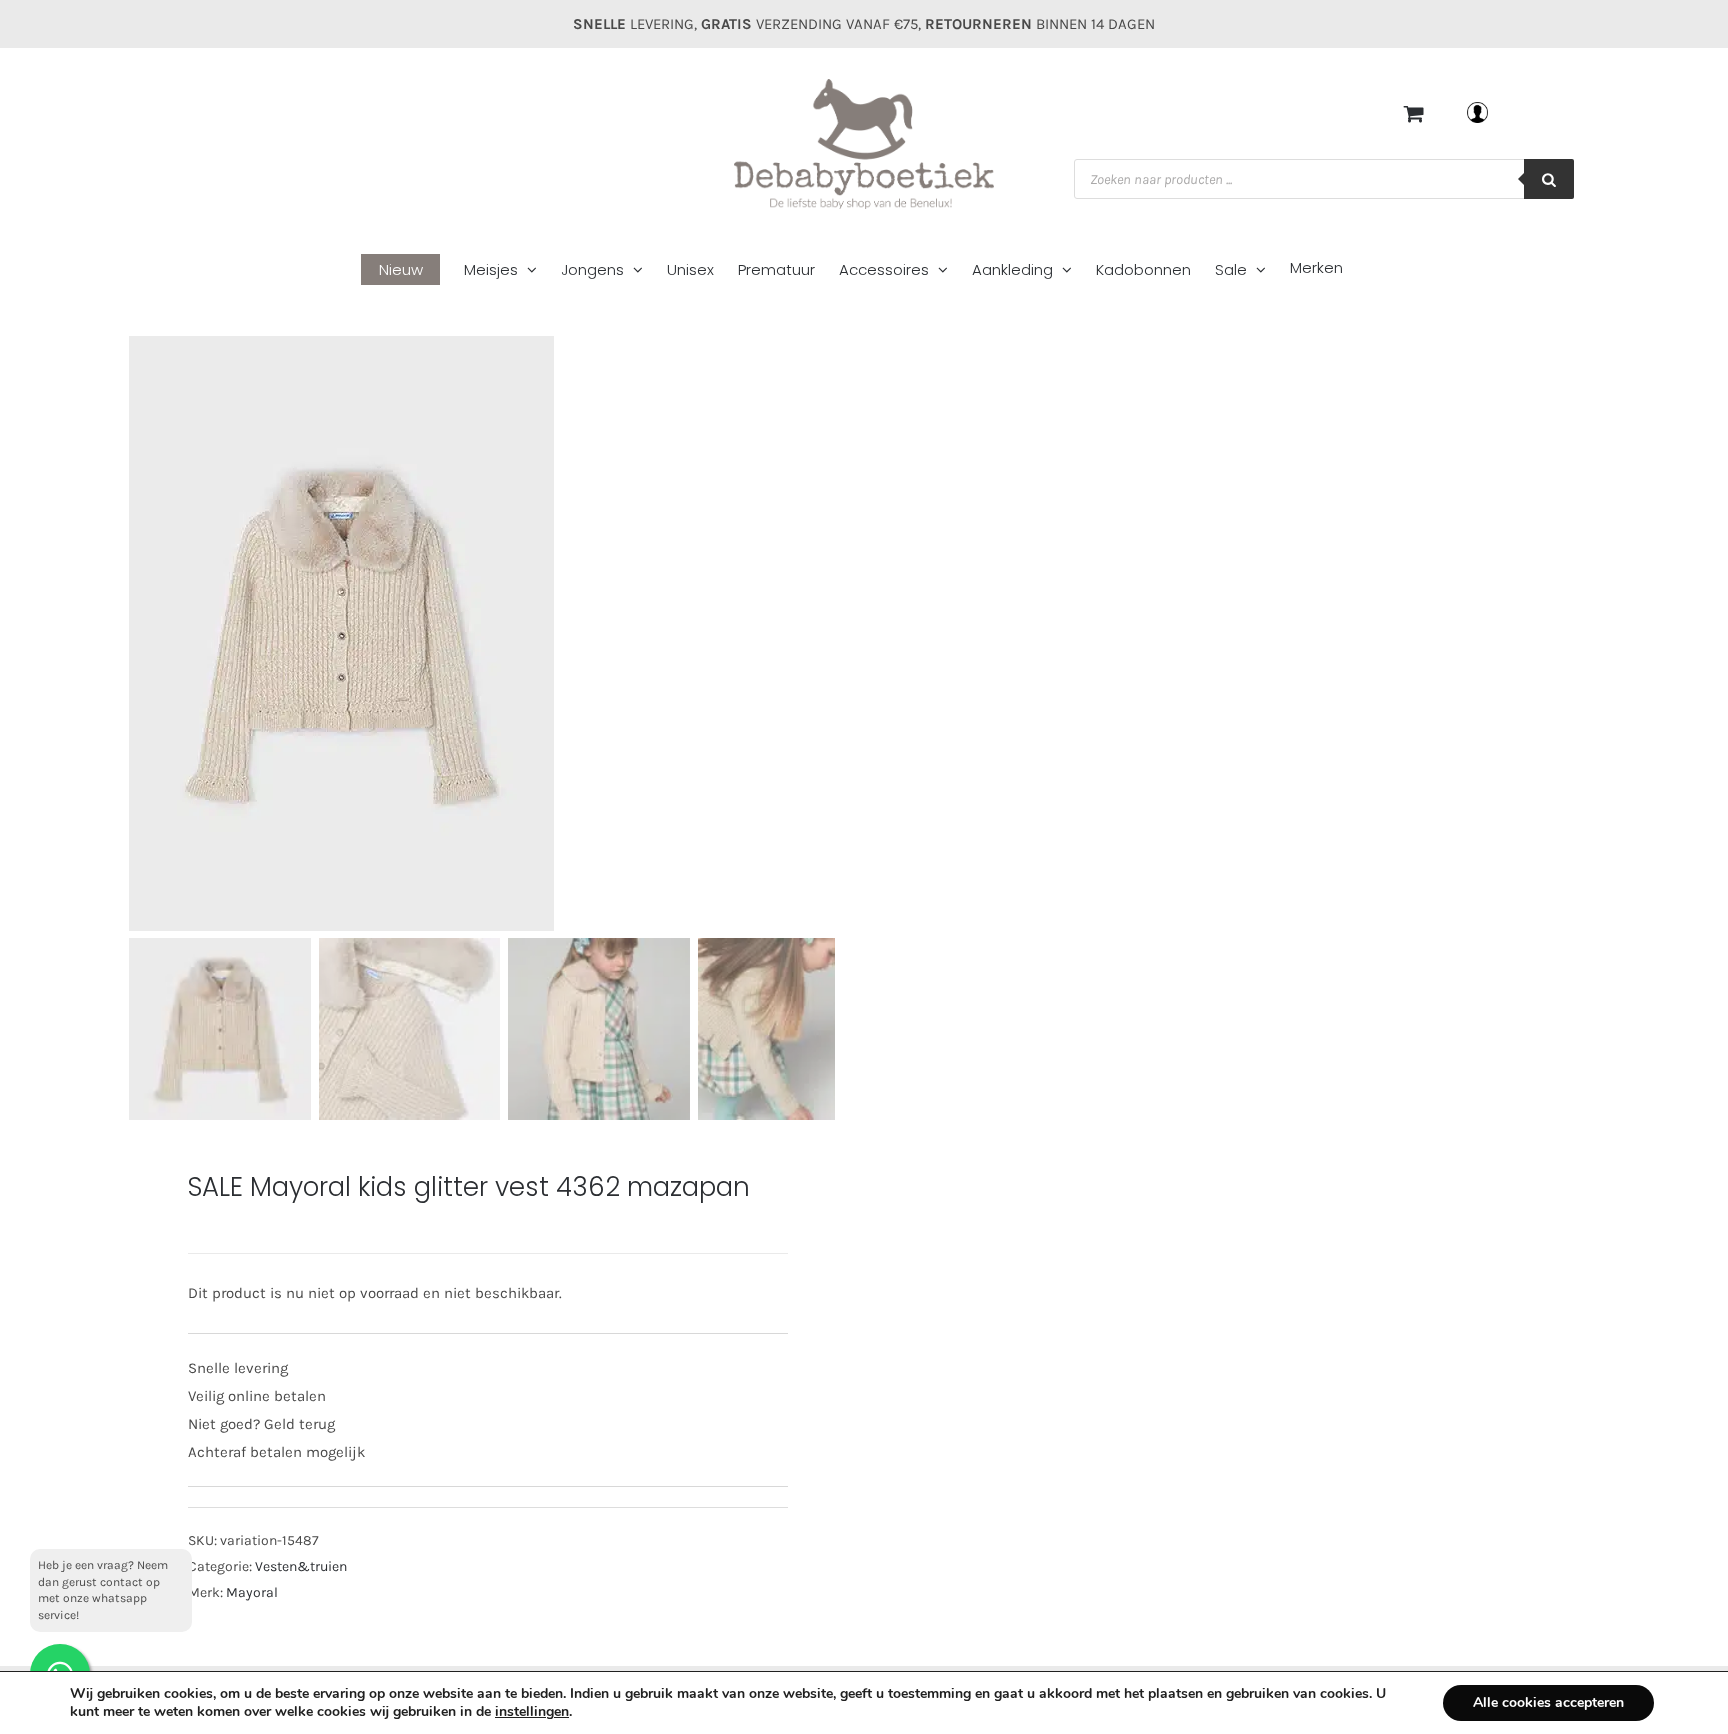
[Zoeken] (1549, 179)
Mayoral (252, 1592)
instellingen (532, 1712)
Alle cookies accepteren (1548, 1702)
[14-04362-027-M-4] (504, 633)
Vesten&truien (301, 1566)
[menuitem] (412, 270)
